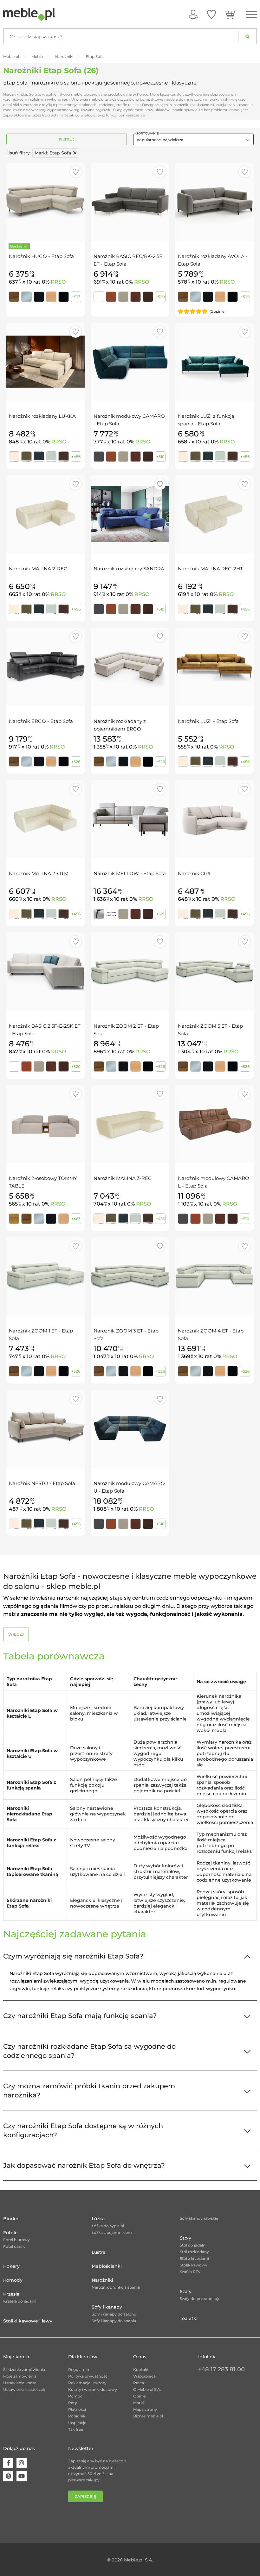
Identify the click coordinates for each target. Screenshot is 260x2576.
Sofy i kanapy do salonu (114, 2314)
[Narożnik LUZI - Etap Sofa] (214, 667)
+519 (160, 609)
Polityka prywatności (88, 2376)
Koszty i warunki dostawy (93, 2389)
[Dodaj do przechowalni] (76, 172)
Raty (73, 2403)
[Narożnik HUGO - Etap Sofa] (45, 202)
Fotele (10, 2233)
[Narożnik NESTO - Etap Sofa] (45, 1429)
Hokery (11, 2266)
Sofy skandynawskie (199, 2218)
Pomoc (75, 2396)
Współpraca (144, 2376)
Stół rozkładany (194, 2252)
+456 (76, 457)
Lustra (98, 2252)
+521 (160, 914)
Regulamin (79, 2369)
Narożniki (102, 2280)
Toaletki (189, 2318)
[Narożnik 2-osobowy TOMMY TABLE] (45, 1124)
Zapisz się (85, 2496)
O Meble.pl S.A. (147, 2389)
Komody (13, 2280)
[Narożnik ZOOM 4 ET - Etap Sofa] (214, 1276)
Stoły (185, 2238)
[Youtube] (22, 2476)
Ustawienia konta (20, 2383)
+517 (76, 297)
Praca (139, 2383)
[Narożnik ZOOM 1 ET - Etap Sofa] (45, 1276)
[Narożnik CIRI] (214, 819)
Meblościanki (107, 2266)
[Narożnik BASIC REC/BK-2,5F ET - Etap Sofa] (130, 202)
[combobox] (193, 139)
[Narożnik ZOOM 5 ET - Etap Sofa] (214, 971)
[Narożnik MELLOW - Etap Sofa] (130, 819)
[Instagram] (22, 2463)
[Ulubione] (211, 14)
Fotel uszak (14, 2246)
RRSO (58, 282)
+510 (160, 457)
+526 (245, 297)
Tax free (76, 2429)
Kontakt (141, 2369)
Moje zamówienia (20, 2376)
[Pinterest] (8, 2476)
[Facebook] (8, 2463)
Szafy (186, 2291)
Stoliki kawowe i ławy (28, 2321)
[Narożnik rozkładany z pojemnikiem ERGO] (130, 667)
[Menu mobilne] (251, 15)
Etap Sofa (53, 153)
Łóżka (98, 2219)
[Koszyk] (231, 14)
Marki (138, 2403)
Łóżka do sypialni (108, 2226)
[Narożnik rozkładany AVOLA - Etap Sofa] (214, 202)
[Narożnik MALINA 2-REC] (45, 514)
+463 (76, 1219)
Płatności (77, 2409)
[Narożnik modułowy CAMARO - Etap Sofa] (130, 362)
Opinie (139, 2396)
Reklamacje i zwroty (87, 2383)
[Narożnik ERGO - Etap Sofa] (45, 667)
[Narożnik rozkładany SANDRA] (130, 514)
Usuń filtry (18, 153)
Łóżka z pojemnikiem (112, 2232)
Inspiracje (77, 2423)
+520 (160, 297)
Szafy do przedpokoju (200, 2299)
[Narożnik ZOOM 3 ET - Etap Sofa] (130, 1276)
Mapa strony (145, 2409)
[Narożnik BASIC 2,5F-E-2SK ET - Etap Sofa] (45, 971)
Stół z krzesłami (194, 2258)
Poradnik (77, 2416)
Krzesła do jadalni (20, 2301)
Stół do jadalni (193, 2245)
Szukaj (247, 36)
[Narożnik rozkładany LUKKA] (45, 362)
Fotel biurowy (16, 2240)
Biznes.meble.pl (148, 2416)
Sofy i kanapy (107, 2307)
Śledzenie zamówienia (24, 2369)
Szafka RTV (190, 2272)
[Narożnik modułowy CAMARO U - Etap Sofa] (130, 1429)
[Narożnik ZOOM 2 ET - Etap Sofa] (130, 971)
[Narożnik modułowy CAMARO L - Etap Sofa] (214, 1124)
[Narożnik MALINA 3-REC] (130, 1124)
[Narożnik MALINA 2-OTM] (45, 819)
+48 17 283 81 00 (221, 2369)
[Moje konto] (193, 14)
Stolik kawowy (194, 2265)
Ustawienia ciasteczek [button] (24, 2389)
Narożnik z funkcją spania (116, 2287)
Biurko (11, 2219)
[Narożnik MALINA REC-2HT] (214, 514)
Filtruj (67, 139)
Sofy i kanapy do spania (114, 2321)
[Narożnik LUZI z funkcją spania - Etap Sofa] (214, 362)
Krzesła (11, 2294)
